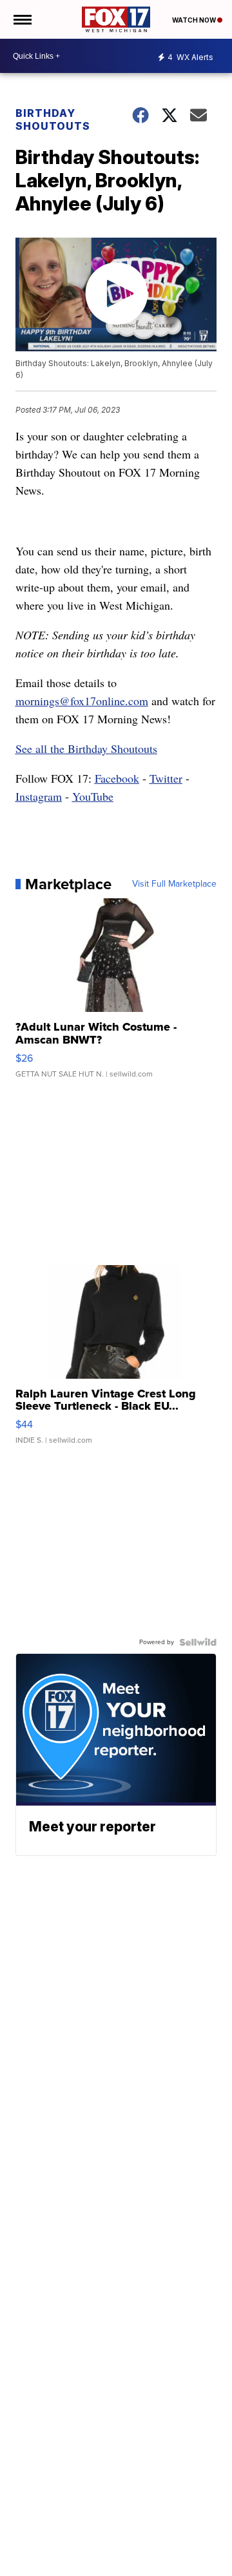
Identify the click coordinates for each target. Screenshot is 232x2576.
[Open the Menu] (22, 19)
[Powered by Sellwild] (198, 1642)
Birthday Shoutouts (53, 119)
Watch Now (195, 20)
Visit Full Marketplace (174, 884)
